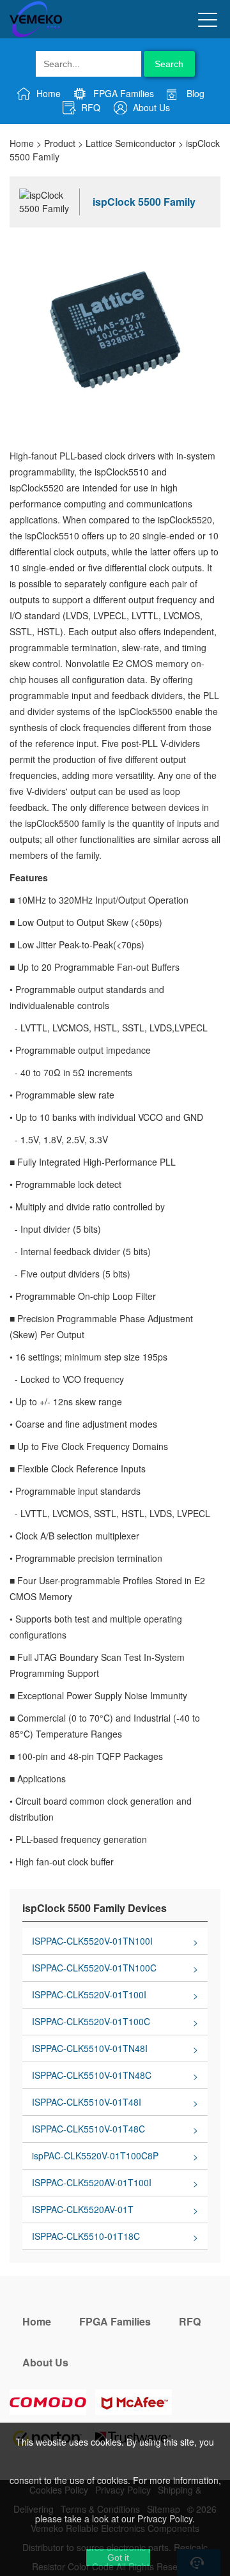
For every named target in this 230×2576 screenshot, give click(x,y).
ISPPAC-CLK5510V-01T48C (88, 2129)
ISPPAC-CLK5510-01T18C (86, 2236)
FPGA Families (122, 93)
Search (169, 64)
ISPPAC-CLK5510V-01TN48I (90, 2048)
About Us (150, 107)
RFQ (89, 107)
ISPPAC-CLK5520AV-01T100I (92, 2182)
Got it (118, 2557)
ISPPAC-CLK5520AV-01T (83, 2209)
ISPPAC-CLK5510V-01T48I (87, 2102)
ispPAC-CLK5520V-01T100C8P (95, 2156)
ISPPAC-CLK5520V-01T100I (89, 1994)
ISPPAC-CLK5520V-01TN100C (94, 1968)
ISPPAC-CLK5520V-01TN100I (92, 1941)
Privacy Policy (165, 2518)
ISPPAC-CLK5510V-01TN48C (92, 2075)
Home (47, 93)
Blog (194, 93)
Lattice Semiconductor (131, 143)
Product (60, 143)
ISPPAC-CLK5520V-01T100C (91, 2021)
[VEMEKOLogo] (36, 35)
